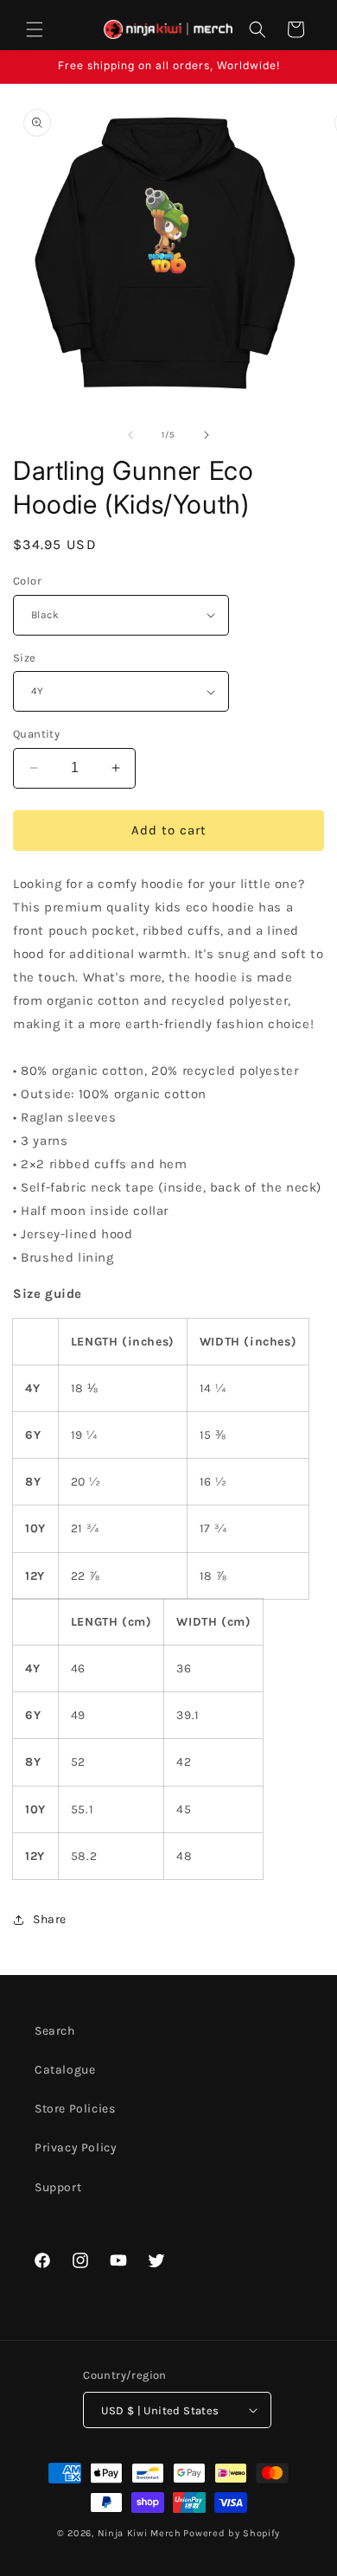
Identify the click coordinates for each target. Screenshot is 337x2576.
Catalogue (65, 2070)
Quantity (36, 734)
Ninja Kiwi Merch (140, 2533)
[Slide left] (130, 435)
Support (58, 2187)
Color (27, 581)
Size (25, 658)
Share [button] (50, 1919)
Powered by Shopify (232, 2533)
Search (55, 2031)
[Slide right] (207, 435)
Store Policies (75, 2109)
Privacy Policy (76, 2148)
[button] (35, 29)
